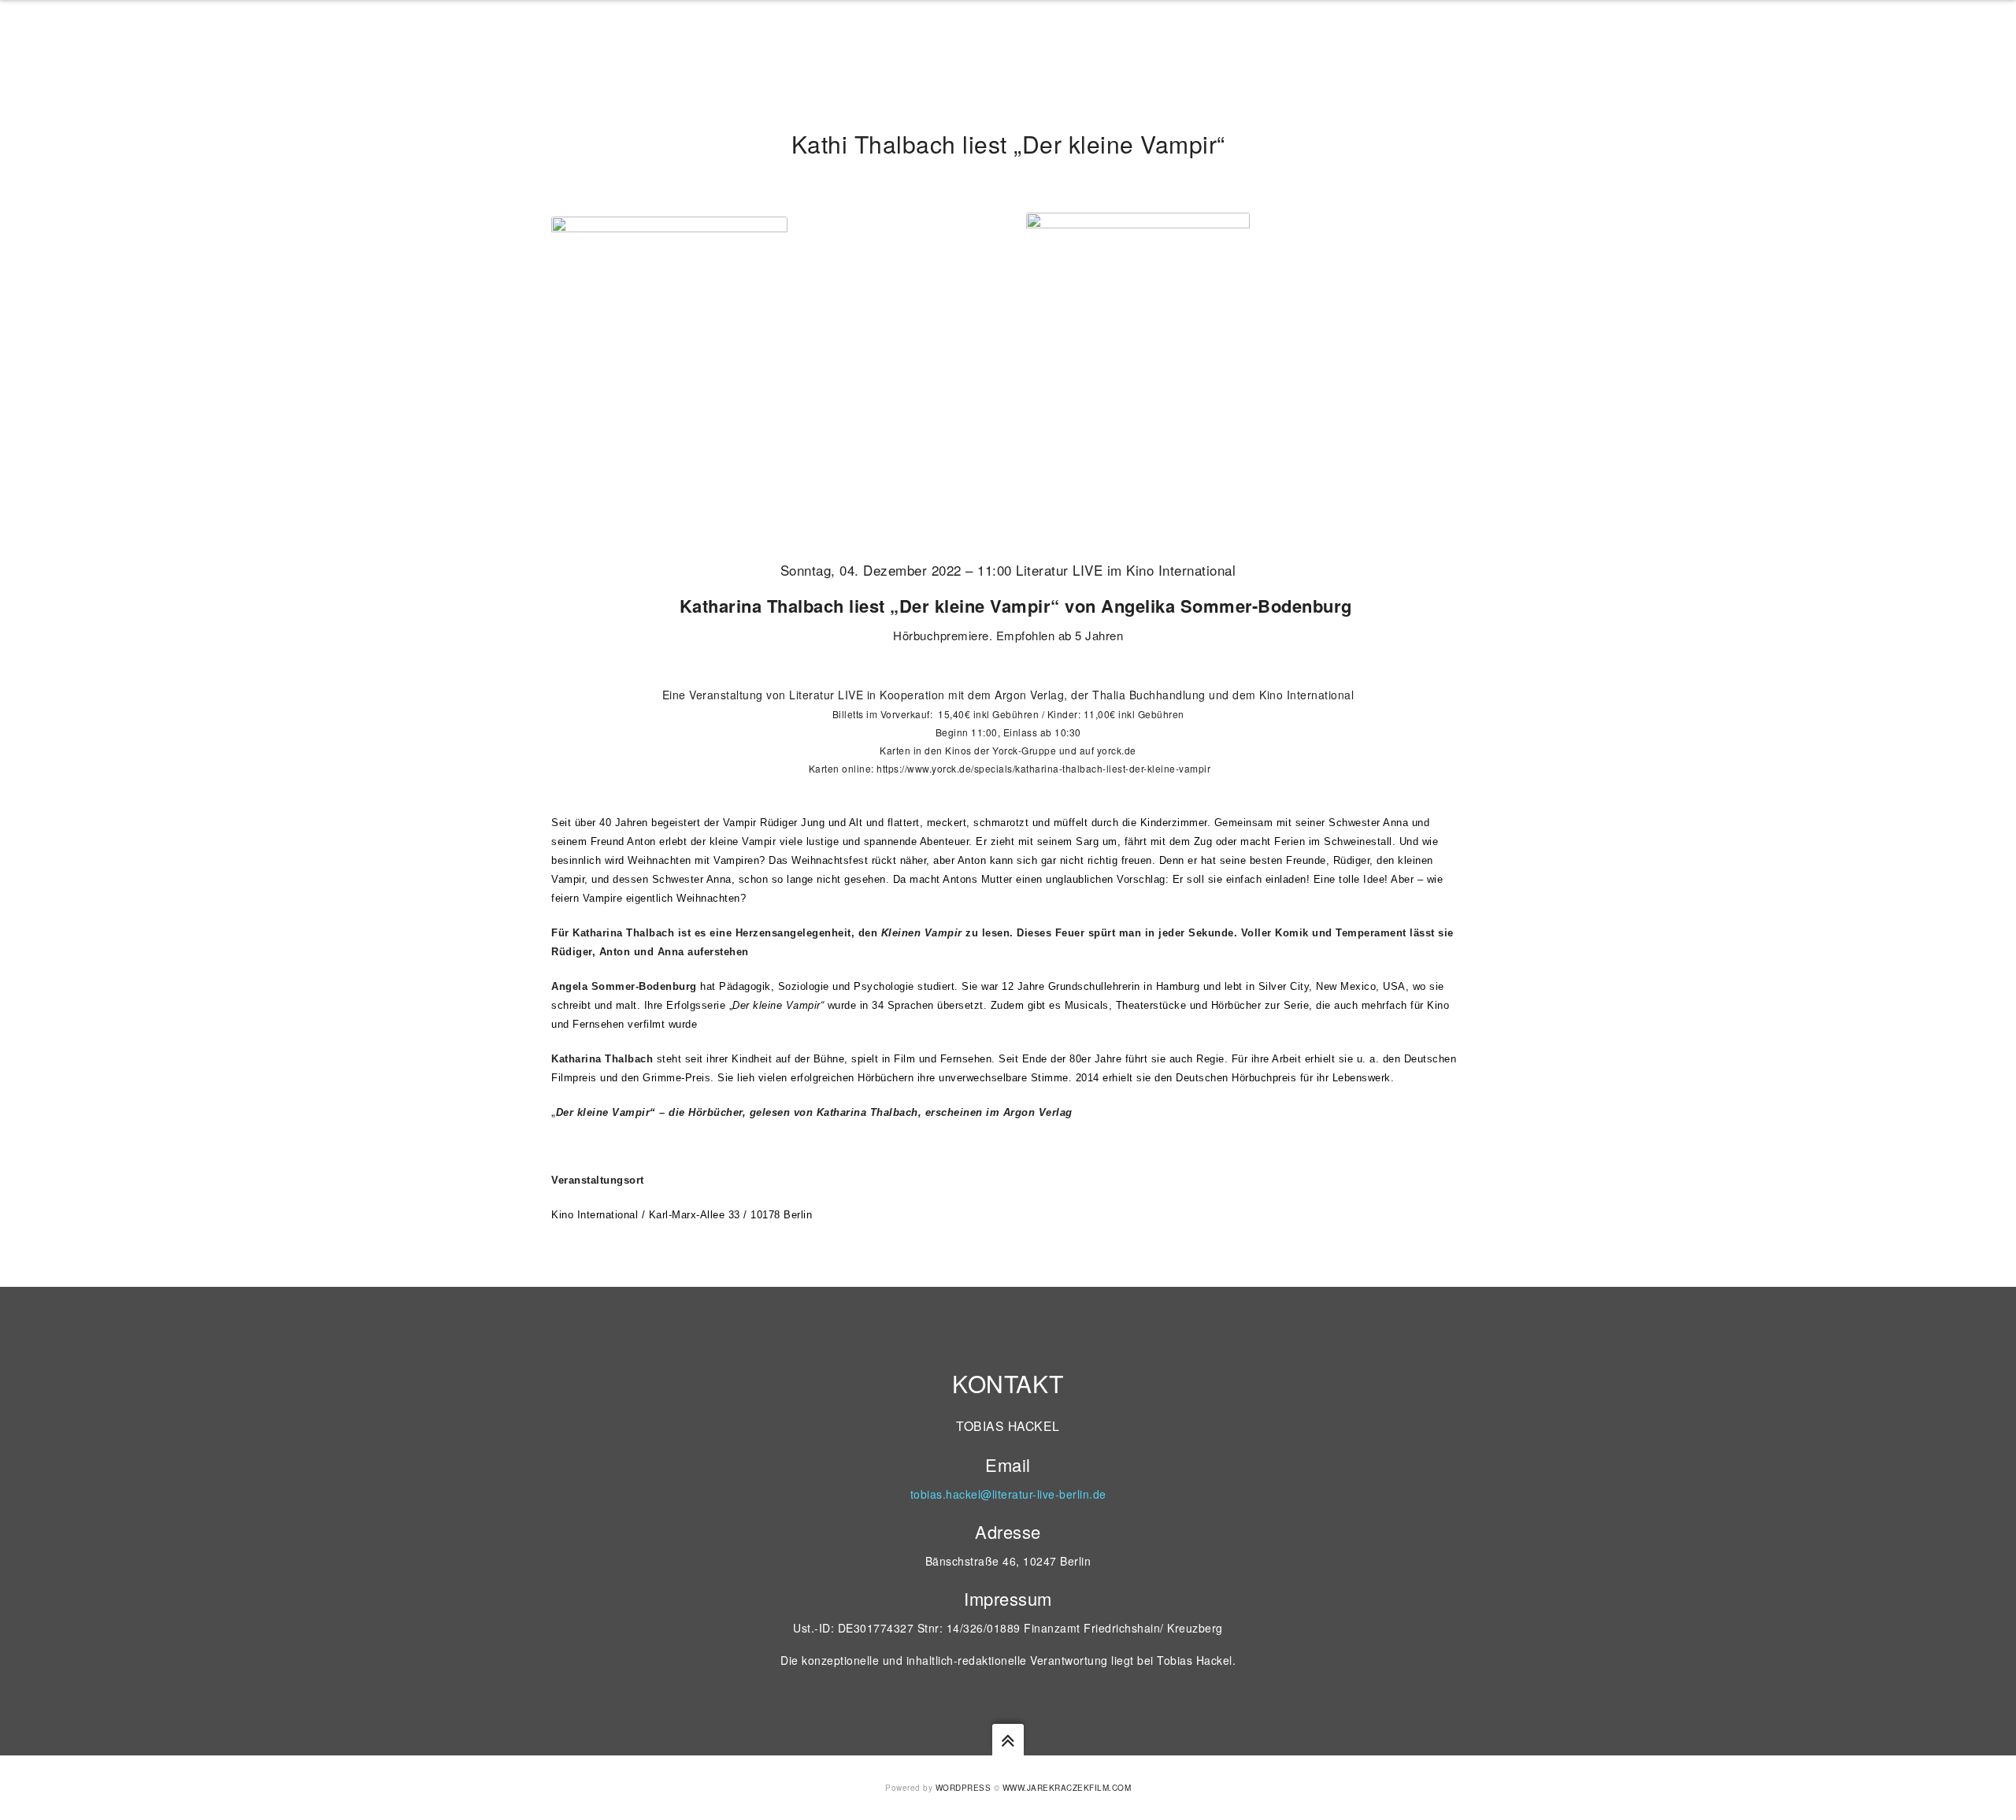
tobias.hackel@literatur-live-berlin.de (1008, 1494)
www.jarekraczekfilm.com (1067, 1788)
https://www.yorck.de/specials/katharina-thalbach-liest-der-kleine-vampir (1043, 768)
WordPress (964, 1788)
